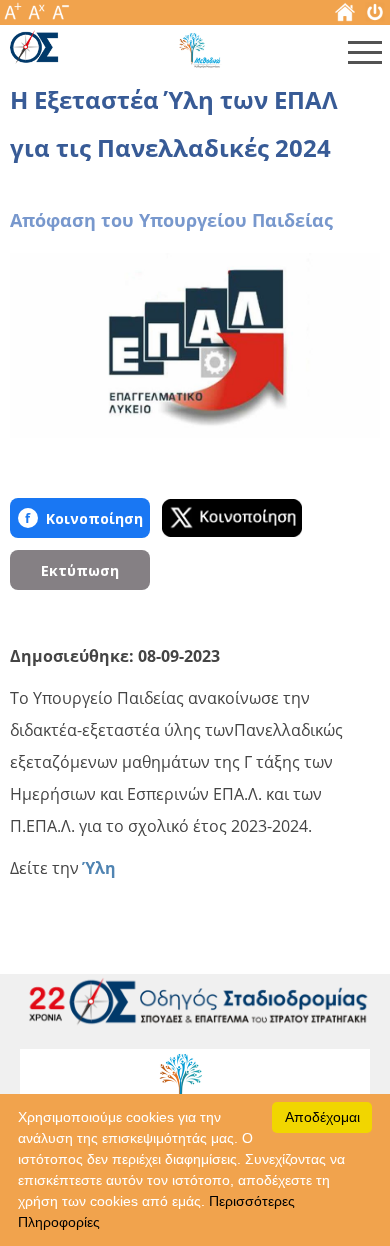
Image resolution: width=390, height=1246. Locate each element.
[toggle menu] (365, 57)
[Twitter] (232, 518)
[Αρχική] (345, 16)
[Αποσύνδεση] (375, 16)
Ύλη (99, 868)
